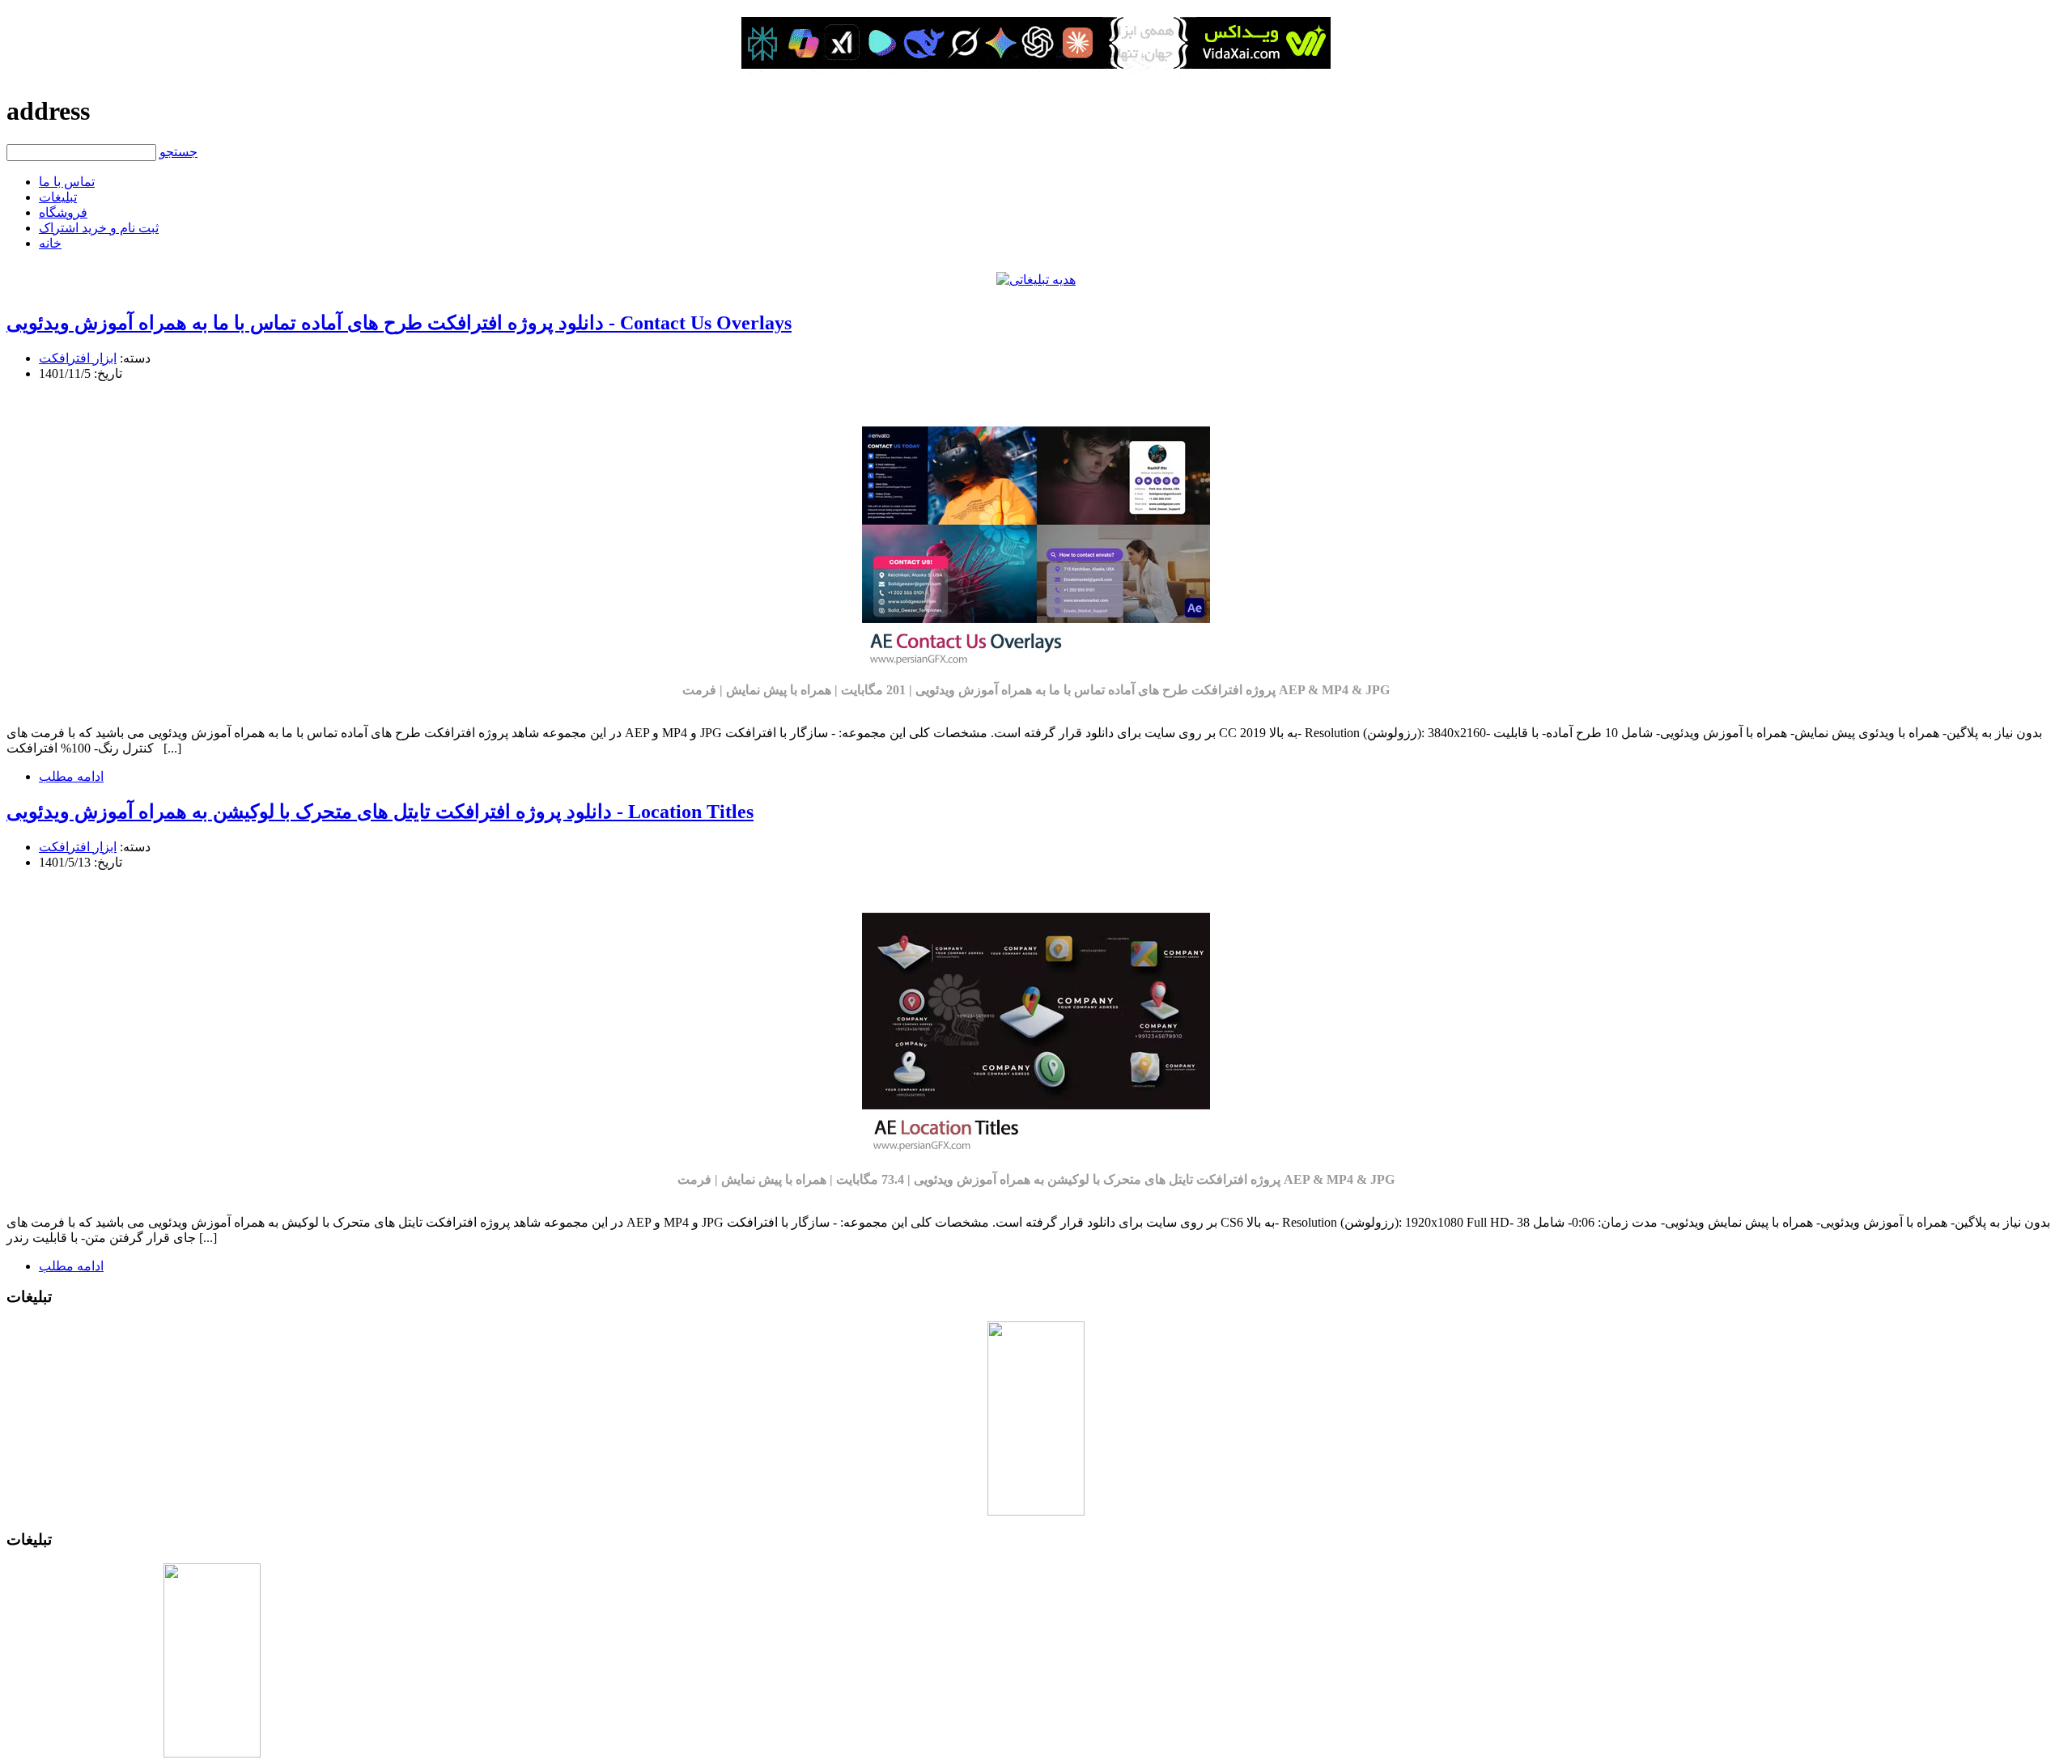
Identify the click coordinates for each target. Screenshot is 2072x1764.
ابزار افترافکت (78, 358)
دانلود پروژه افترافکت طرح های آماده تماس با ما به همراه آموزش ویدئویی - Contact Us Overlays (399, 323)
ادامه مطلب (71, 776)
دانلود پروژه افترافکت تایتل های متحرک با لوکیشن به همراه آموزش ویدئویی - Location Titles (380, 812)
